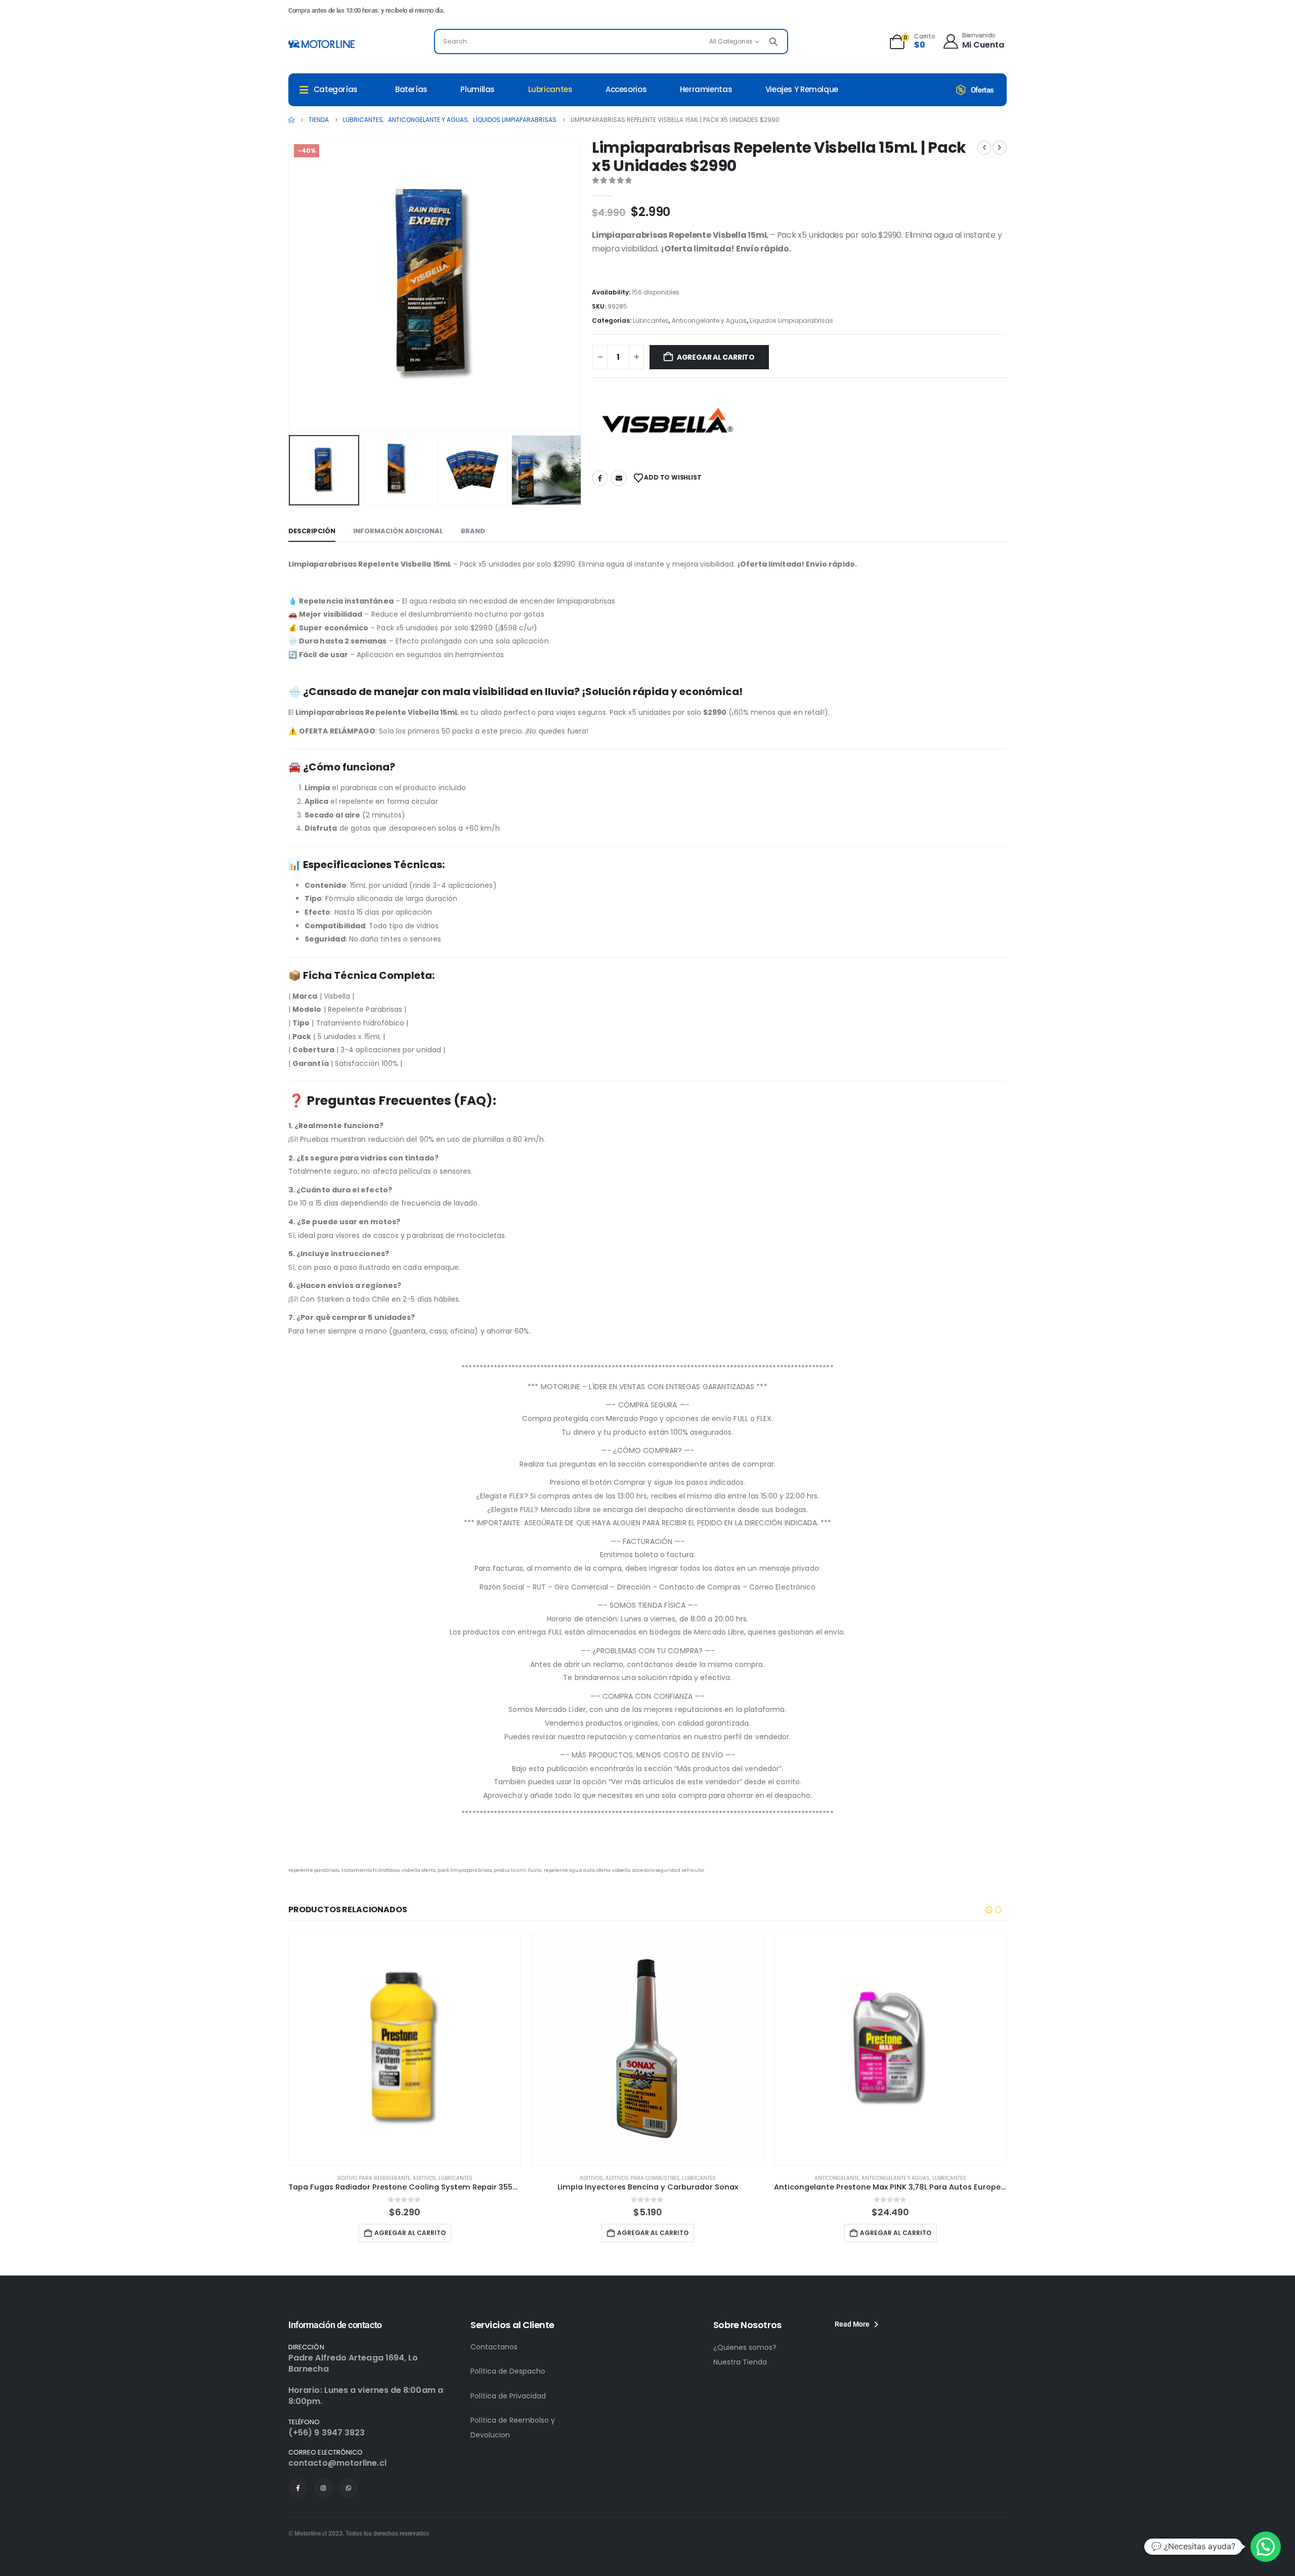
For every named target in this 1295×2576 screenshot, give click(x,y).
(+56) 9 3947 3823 (327, 2433)
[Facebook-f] (298, 2488)
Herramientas (706, 89)
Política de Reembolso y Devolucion (513, 2428)
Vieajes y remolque (802, 89)
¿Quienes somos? (745, 2347)
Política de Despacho (508, 2371)
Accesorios (626, 89)
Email (619, 478)
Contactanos (494, 2347)
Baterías (411, 89)
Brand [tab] (473, 531)
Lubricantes (550, 89)
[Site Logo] (321, 44)
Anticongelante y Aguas (709, 320)
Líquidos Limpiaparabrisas (791, 320)
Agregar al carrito (716, 357)
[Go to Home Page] (291, 120)
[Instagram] (323, 2488)
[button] (291, 285)
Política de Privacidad (508, 2396)
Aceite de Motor (872, 2178)
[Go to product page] (405, 2049)
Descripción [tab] (312, 531)
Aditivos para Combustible (400, 2178)
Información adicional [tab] (398, 531)
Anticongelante (594, 2178)
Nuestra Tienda (740, 2362)
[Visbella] (668, 423)
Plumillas (478, 89)
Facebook (600, 478)
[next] (1000, 148)
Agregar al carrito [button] (410, 2233)
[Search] (773, 41)
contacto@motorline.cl (337, 2463)
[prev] (984, 148)
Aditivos (349, 2178)
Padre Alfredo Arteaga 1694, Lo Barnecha (353, 2363)
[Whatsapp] (349, 2488)
